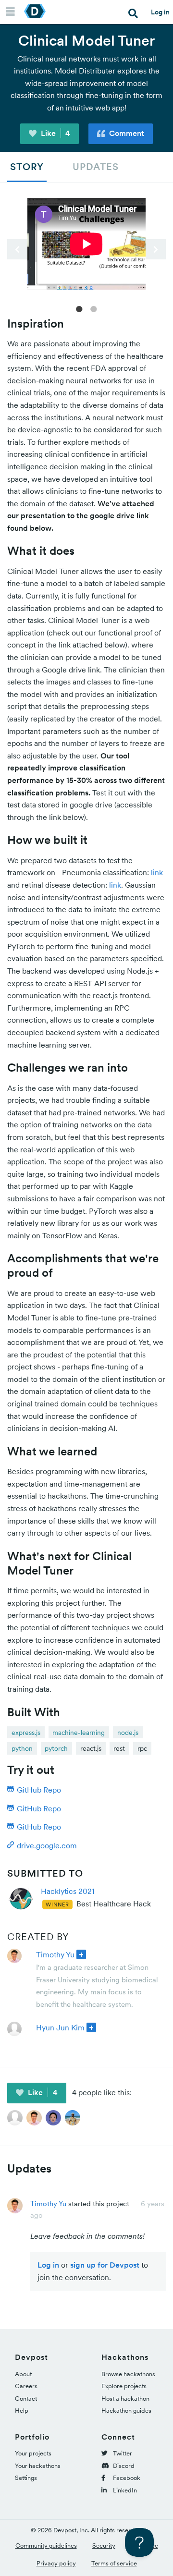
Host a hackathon (125, 2399)
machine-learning (79, 1733)
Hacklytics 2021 (68, 1891)
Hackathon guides (126, 2411)
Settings (26, 2478)
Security (104, 2545)
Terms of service (114, 2563)
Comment (126, 133)
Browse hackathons (128, 2374)
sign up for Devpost (105, 2265)
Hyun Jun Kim (60, 2027)
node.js (128, 1733)
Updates (96, 167)
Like (55, 133)
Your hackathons (38, 2466)
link (157, 872)
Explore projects (124, 2386)
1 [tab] (79, 308)
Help (22, 2411)
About (23, 2374)
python (22, 1748)
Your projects (33, 2453)
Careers (26, 2386)
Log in (160, 12)
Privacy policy (56, 2563)
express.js (26, 1733)
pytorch (56, 1748)
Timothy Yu (55, 1954)
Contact (26, 2399)
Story (27, 167)
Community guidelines (46, 2545)
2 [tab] (94, 308)
